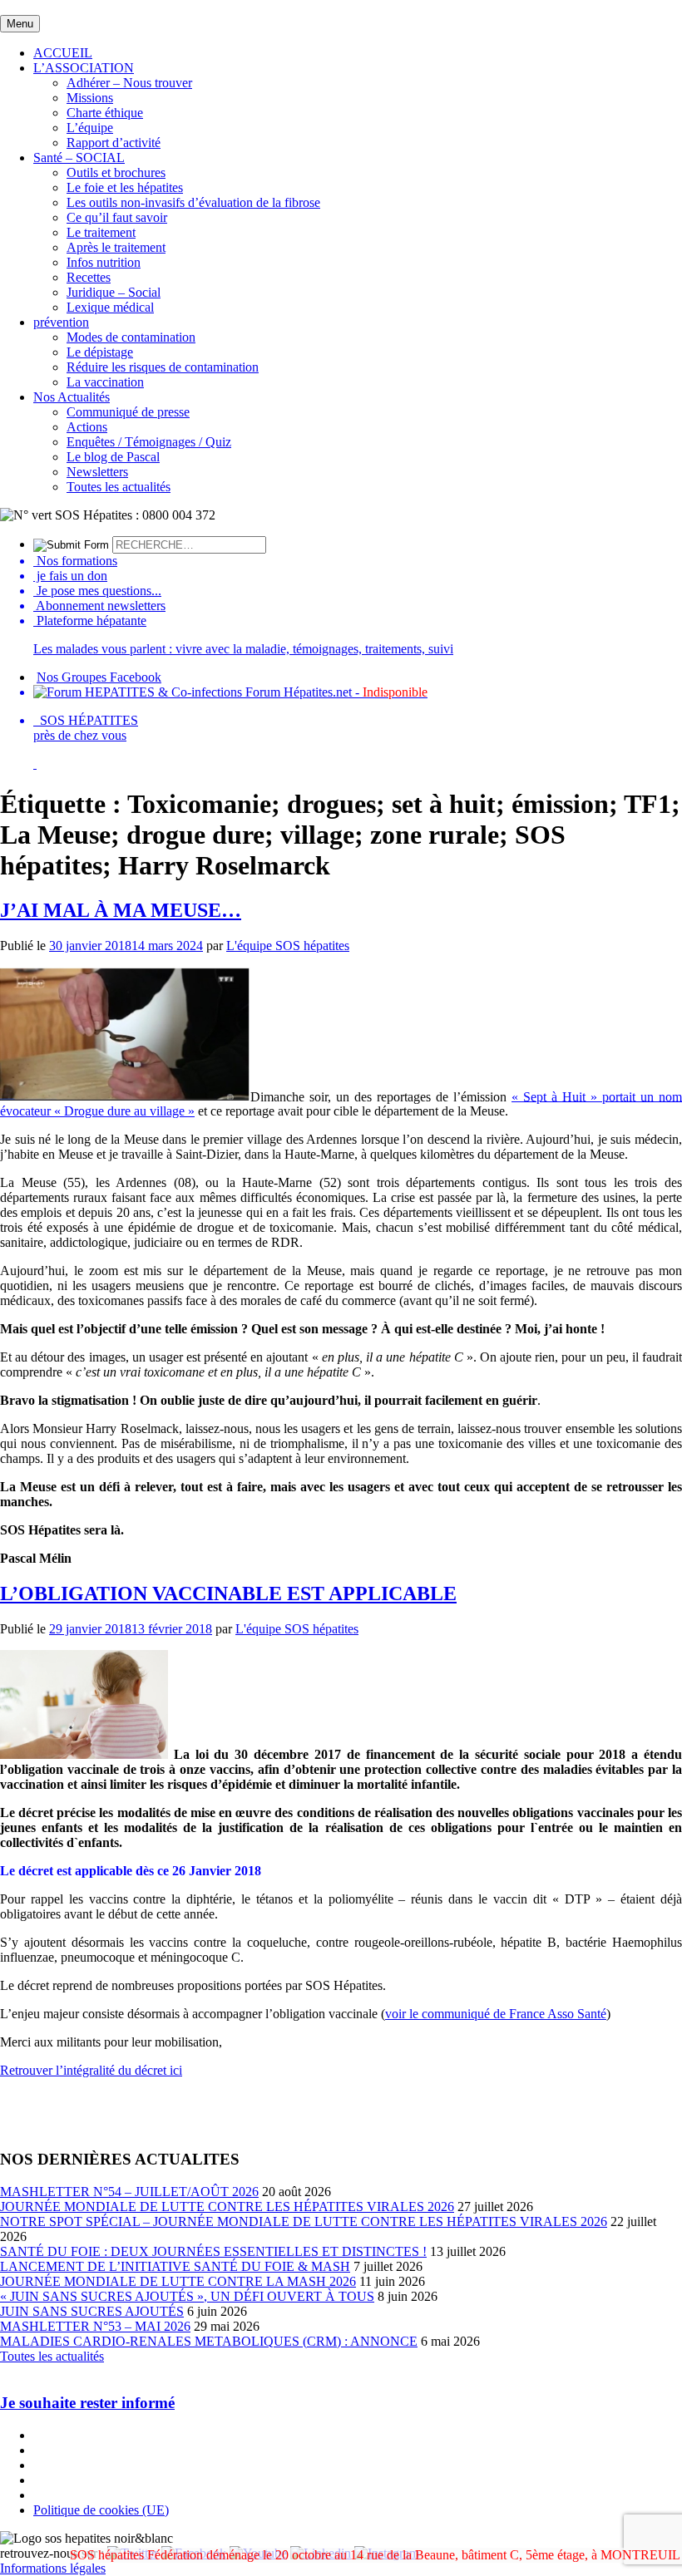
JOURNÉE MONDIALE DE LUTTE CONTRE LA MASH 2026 (178, 2281)
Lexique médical (110, 307)
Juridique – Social (114, 292)
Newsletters (97, 472)
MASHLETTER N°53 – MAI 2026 (95, 2326)
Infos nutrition (104, 262)
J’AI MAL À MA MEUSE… (121, 910)
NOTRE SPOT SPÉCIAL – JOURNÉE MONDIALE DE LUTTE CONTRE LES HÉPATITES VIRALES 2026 (304, 2221)
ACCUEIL (63, 53)
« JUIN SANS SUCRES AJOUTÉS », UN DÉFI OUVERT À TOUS (187, 2296)
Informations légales (53, 2568)
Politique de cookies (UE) (101, 2510)
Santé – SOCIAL (79, 158)
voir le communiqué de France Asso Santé (496, 2014)
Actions (87, 427)
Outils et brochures (116, 172)
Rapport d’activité (114, 143)
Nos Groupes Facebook (99, 677)
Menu (20, 24)
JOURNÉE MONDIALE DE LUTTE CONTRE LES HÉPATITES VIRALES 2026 (227, 2207)
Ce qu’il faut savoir (117, 217)
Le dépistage (100, 352)
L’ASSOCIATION (84, 68)
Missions (90, 98)
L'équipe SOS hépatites (288, 946)
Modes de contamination (131, 337)
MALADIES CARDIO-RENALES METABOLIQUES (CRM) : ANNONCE (209, 2341)
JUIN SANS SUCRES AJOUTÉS (92, 2311)
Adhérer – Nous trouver (129, 83)
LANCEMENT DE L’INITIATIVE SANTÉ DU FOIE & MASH (175, 2266)
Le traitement (101, 232)
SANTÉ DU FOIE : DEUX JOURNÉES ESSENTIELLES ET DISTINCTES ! (213, 2251)
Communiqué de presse (128, 412)
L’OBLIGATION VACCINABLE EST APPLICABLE (228, 1593)
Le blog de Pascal (113, 457)
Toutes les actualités (119, 487)
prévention (61, 322)
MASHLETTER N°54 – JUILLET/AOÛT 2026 (129, 2192)
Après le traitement (116, 247)
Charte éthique (105, 113)
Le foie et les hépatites (125, 187)
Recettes (89, 277)
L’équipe (90, 128)
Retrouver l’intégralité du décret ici (91, 2070)
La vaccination (105, 382)
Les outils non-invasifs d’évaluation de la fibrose (193, 202)
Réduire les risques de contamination (163, 367)
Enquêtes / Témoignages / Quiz (149, 442)
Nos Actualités (72, 397)
